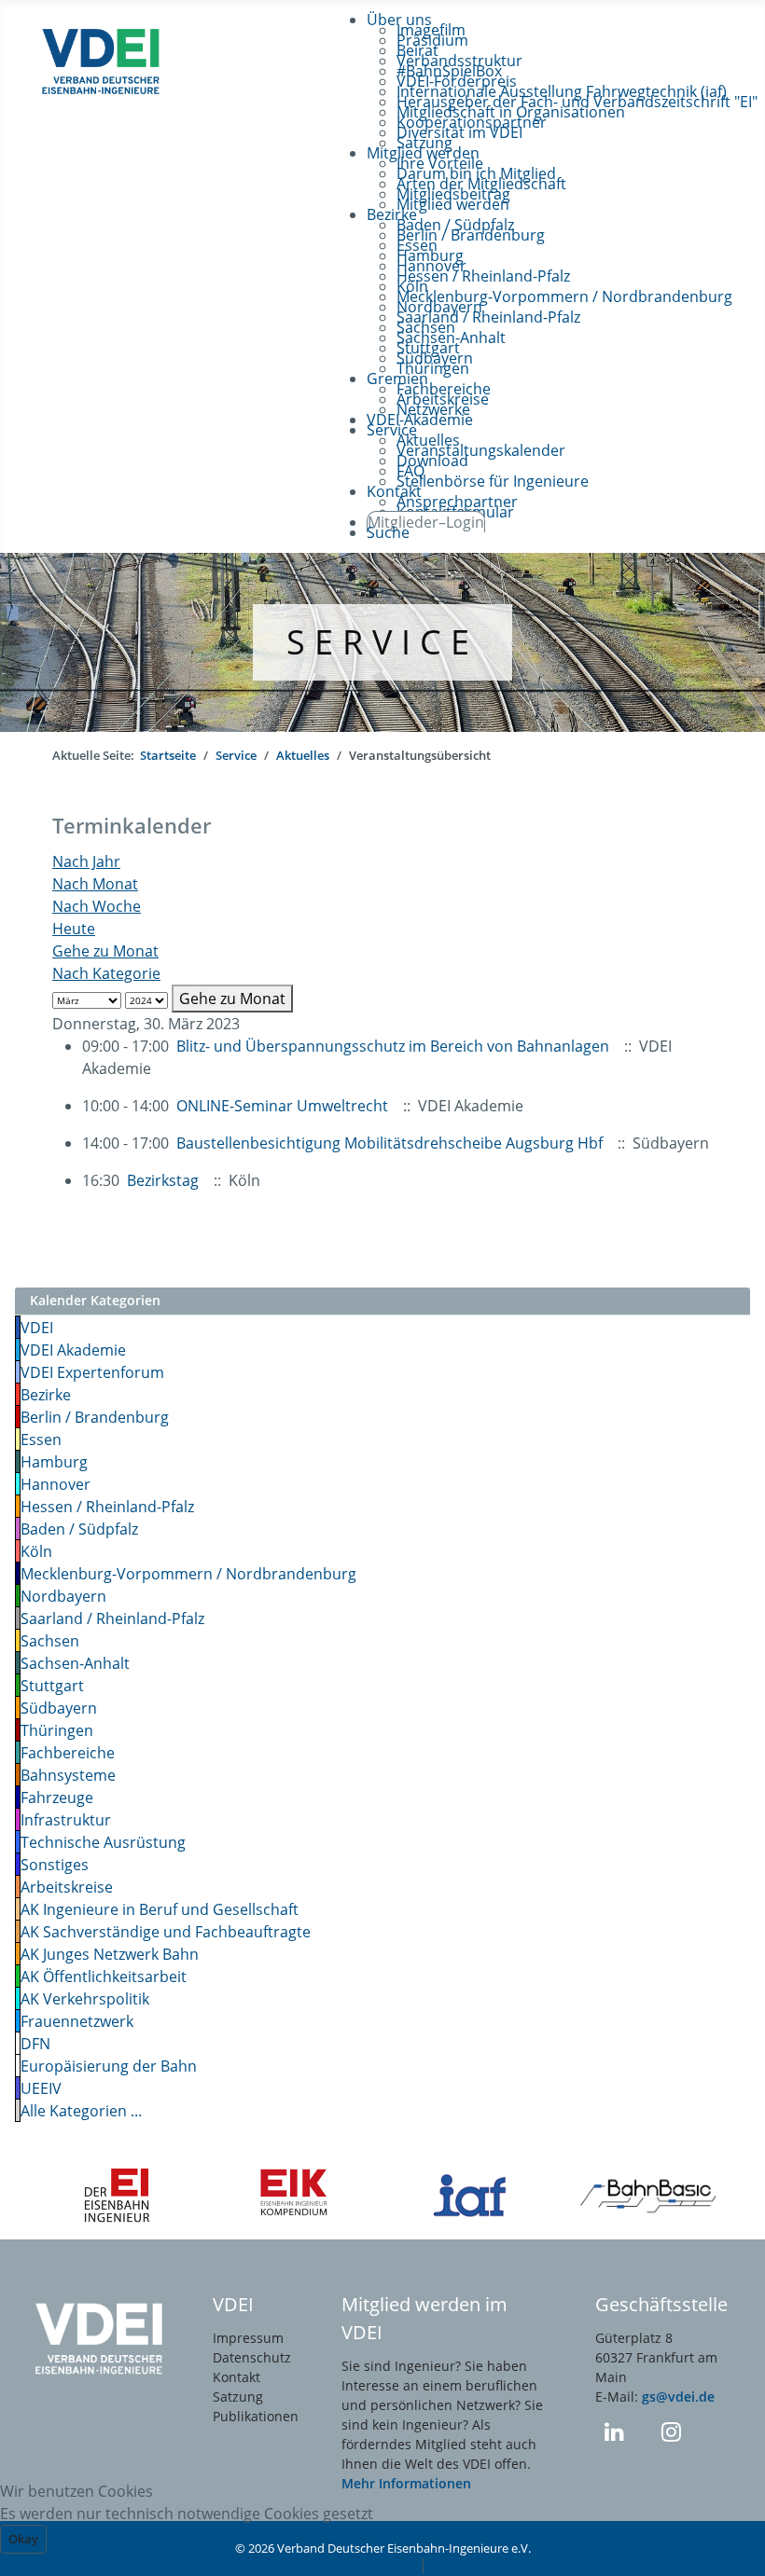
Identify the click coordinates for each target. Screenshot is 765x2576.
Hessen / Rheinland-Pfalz (107, 1507)
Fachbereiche (68, 1753)
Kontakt (236, 2377)
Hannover (56, 1484)
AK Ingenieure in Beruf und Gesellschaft (160, 1909)
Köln (36, 1551)
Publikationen (256, 2416)
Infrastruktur (66, 1820)
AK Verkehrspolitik (85, 1999)
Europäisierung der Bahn (109, 2066)
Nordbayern (63, 1596)
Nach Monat (95, 884)
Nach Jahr (86, 861)
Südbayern (59, 1708)
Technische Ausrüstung (103, 1842)
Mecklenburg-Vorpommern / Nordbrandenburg (188, 1574)
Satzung (238, 2397)
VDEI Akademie (73, 1350)
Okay (23, 2539)
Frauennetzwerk (77, 2021)
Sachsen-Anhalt (75, 1663)
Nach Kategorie (106, 973)
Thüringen (57, 1730)
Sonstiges (55, 1865)
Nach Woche (97, 906)
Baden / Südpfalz (79, 1529)
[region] (382, 642)
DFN (35, 2044)
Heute (74, 929)
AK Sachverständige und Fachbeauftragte (166, 1932)
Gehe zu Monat (105, 951)
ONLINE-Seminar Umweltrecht (284, 1106)
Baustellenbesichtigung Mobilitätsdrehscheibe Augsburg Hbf (389, 1143)
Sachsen (50, 1641)
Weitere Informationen (335, 2565)
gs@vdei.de (678, 2397)
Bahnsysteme (68, 1775)
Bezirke (46, 1395)
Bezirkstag (163, 1180)
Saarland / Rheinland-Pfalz (112, 1619)
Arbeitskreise (67, 1887)
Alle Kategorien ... (81, 2111)
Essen (41, 1440)
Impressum (248, 2338)
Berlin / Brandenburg (95, 1417)
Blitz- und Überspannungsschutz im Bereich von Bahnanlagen (393, 1046)
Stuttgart (52, 1686)
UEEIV (41, 2088)
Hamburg (54, 1462)
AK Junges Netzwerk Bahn (110, 1954)
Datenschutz (252, 2357)
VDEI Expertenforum (92, 1372)
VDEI (37, 1328)
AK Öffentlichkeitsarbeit (104, 1977)
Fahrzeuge (57, 1798)
